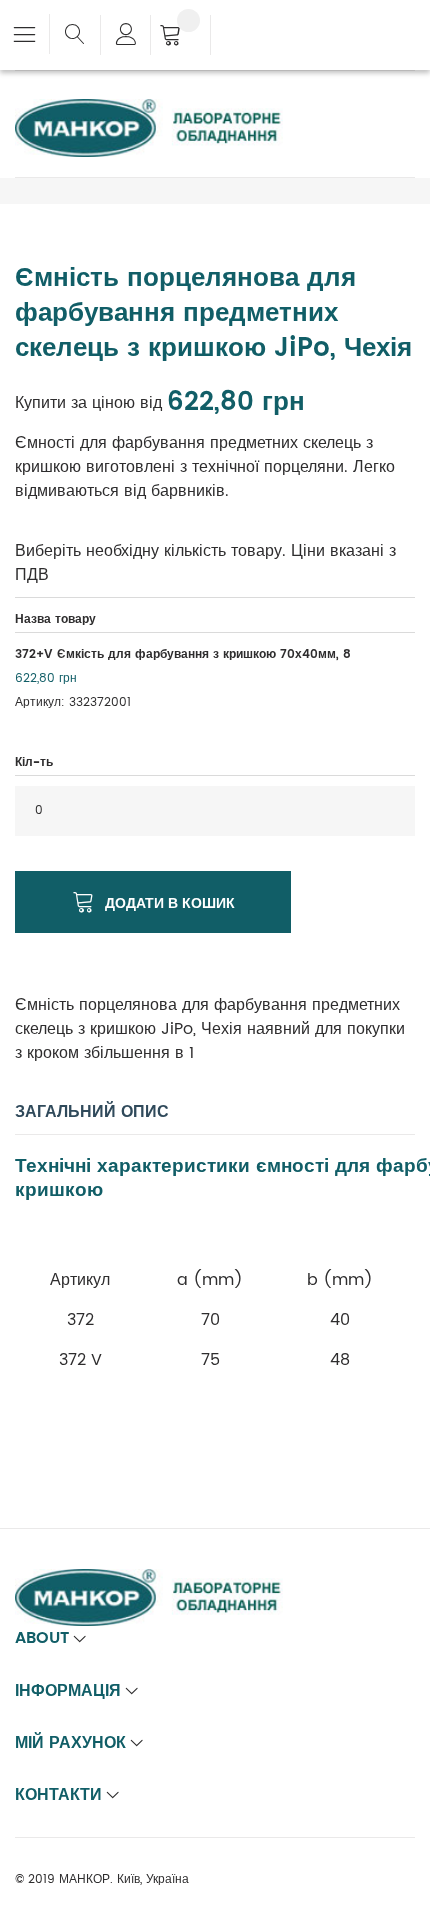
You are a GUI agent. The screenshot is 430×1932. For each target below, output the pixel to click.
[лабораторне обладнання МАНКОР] (165, 111)
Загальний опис (92, 1112)
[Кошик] (180, 37)
